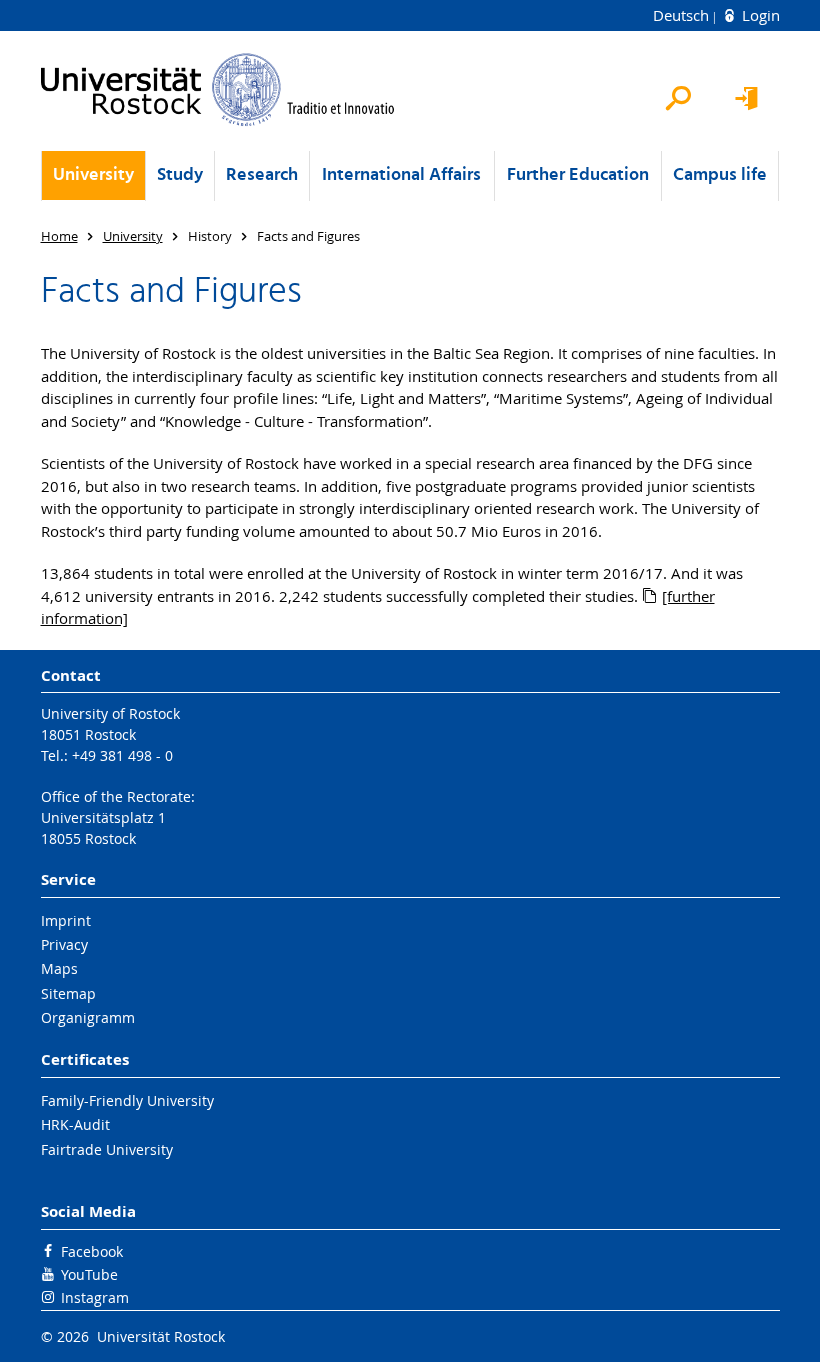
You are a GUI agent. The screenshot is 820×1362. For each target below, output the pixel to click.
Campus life (720, 175)
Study (180, 175)
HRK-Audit (75, 1124)
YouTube (89, 1274)
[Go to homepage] (218, 89)
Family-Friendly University (127, 1100)
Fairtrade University (107, 1149)
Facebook (92, 1251)
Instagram (95, 1297)
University (93, 175)
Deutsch (683, 15)
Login (759, 15)
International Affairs (401, 175)
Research (262, 175)
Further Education (578, 175)
